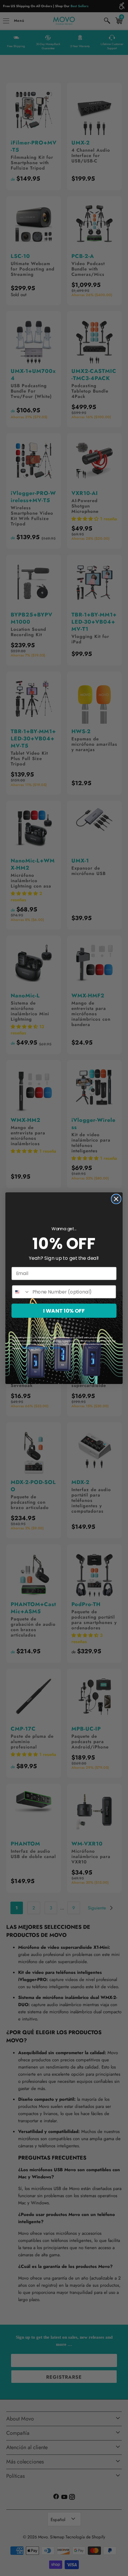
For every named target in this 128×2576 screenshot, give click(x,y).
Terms (56, 1347)
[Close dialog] (116, 1199)
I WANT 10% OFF (64, 1311)
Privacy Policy (35, 1347)
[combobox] (21, 1292)
